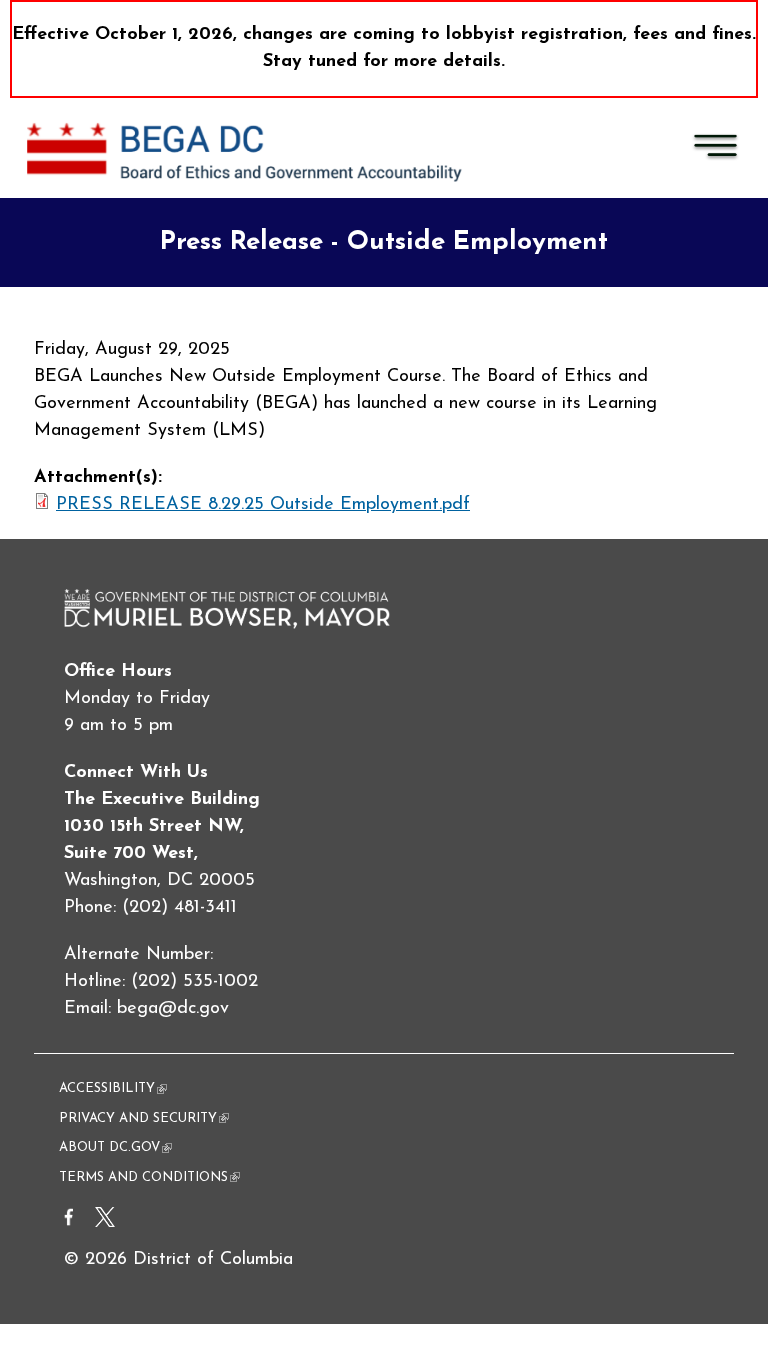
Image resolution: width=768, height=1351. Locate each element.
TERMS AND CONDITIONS (149, 1177)
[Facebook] (69, 1223)
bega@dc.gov (173, 1009)
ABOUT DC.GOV (115, 1147)
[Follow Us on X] (105, 1223)
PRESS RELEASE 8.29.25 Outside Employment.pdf (263, 505)
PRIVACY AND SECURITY (144, 1118)
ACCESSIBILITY (113, 1088)
